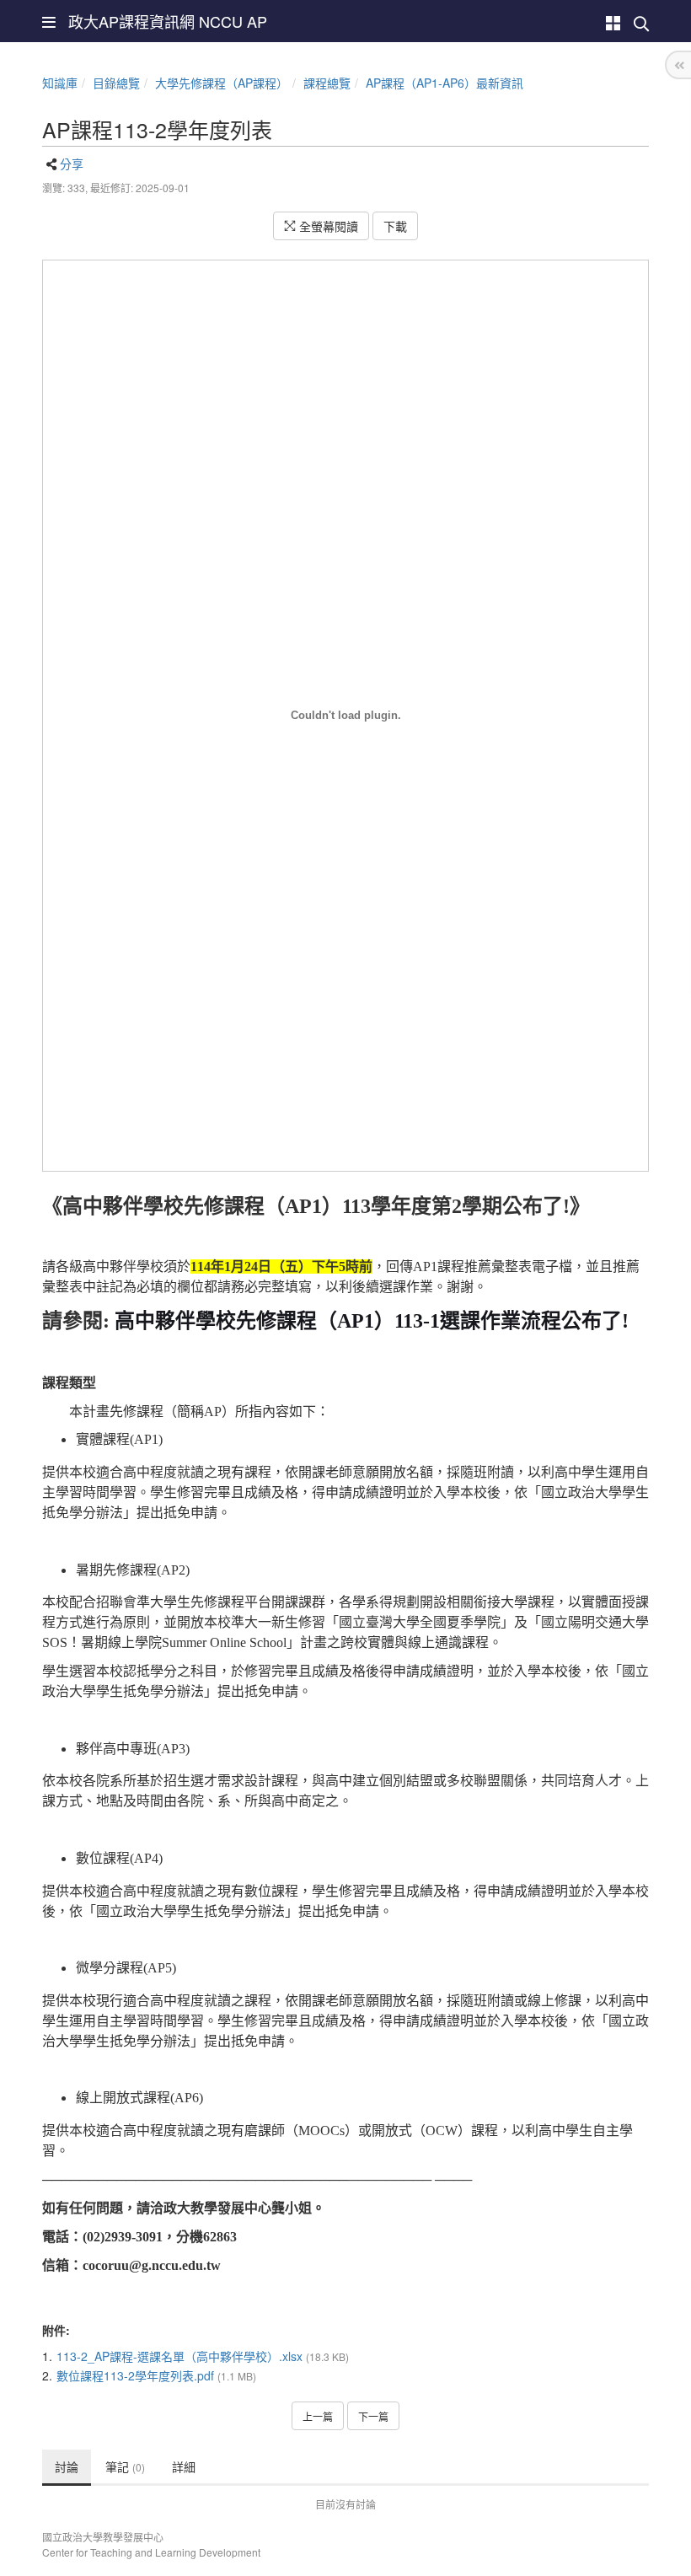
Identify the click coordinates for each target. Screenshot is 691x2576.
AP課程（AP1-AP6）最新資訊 (445, 83)
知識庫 (60, 83)
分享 (72, 164)
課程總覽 (327, 83)
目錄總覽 (116, 83)
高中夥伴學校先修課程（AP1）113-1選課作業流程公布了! (372, 1321)
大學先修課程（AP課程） (222, 83)
